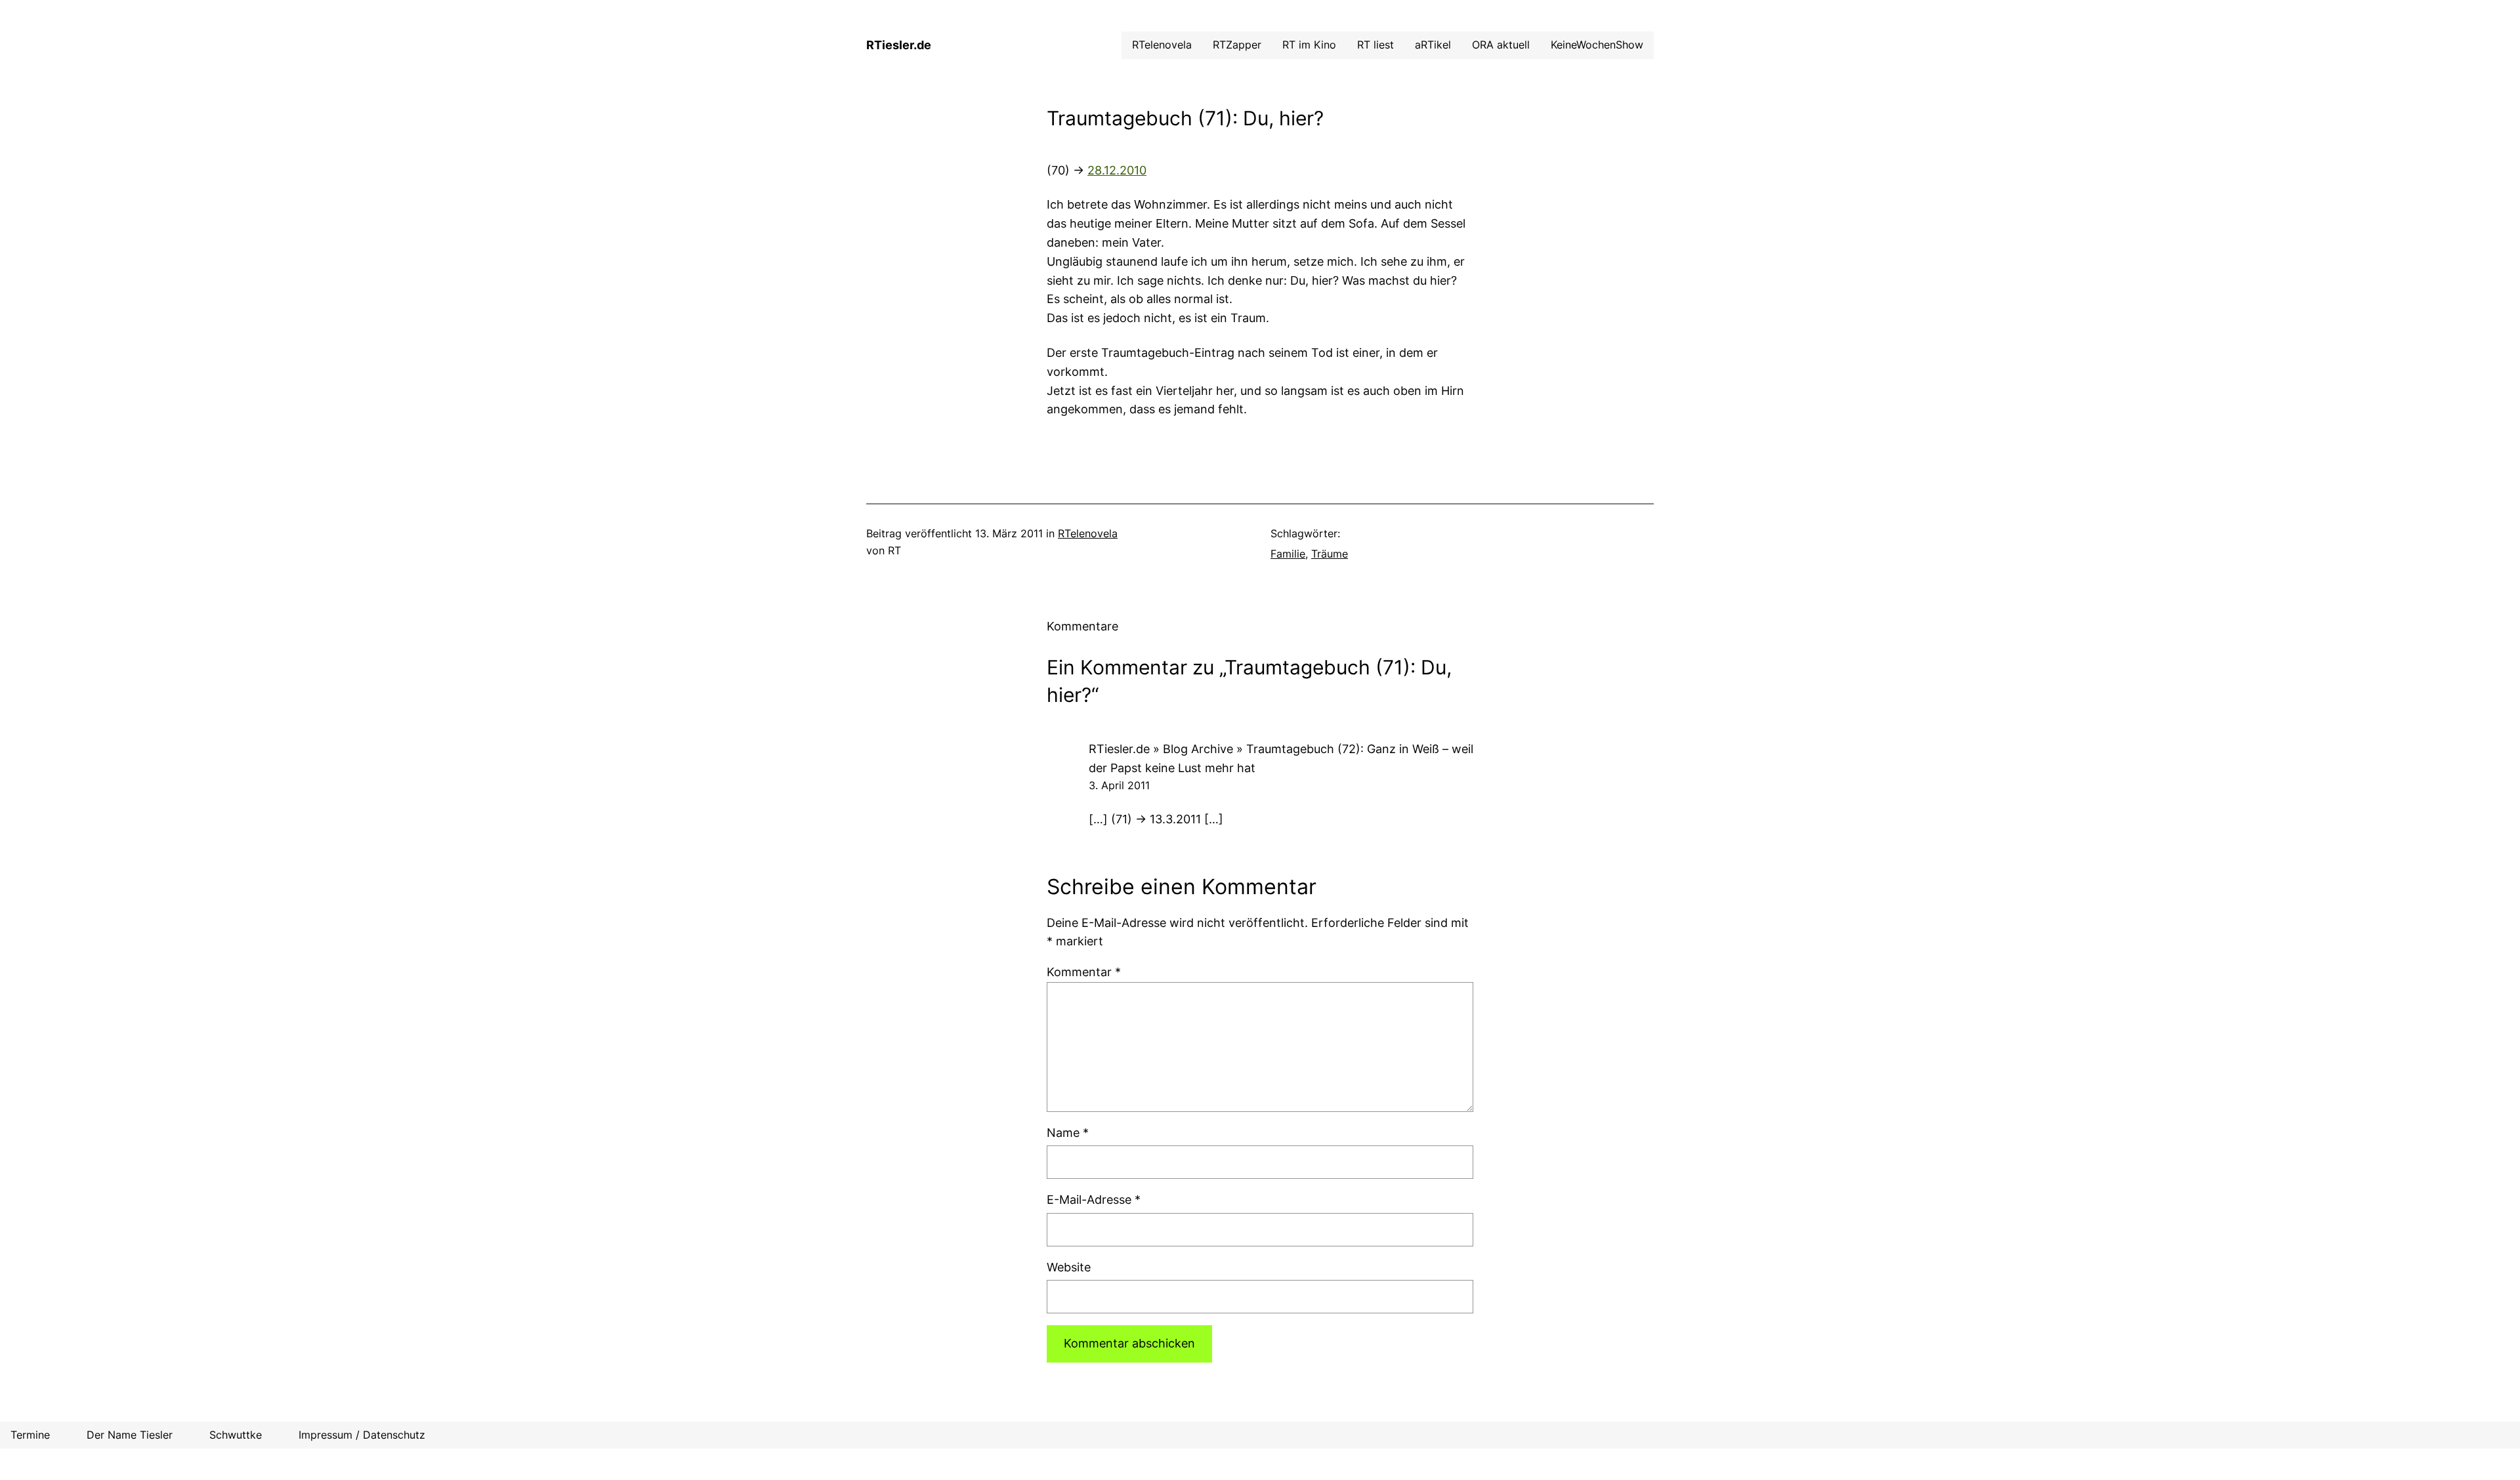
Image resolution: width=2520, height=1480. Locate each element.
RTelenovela (1088, 533)
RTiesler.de (899, 45)
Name (1068, 1133)
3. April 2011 (1119, 785)
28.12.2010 (1117, 170)
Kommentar (1084, 972)
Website (1069, 1267)
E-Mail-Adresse (1094, 1200)
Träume (1330, 554)
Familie (1288, 554)
